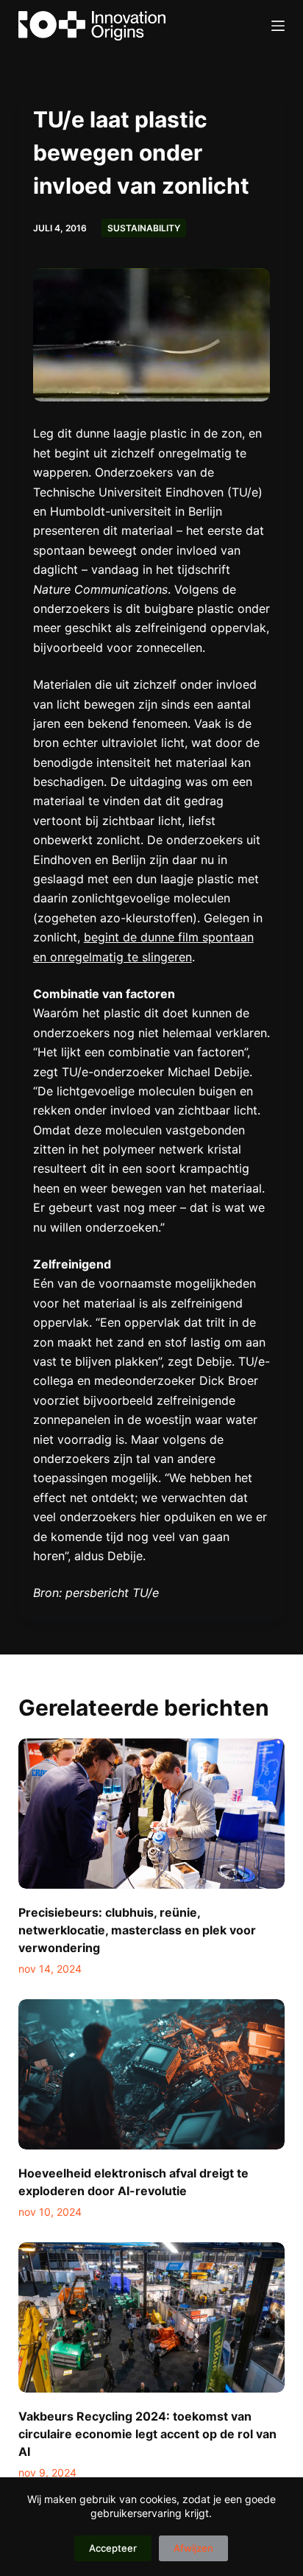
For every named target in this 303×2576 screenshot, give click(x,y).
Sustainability (144, 228)
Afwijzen (193, 2548)
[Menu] (278, 26)
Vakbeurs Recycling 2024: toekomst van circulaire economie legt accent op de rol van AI (147, 2434)
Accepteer (113, 2548)
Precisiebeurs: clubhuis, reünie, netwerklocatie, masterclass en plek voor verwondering (137, 1930)
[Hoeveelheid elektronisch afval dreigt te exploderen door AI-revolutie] (152, 2074)
